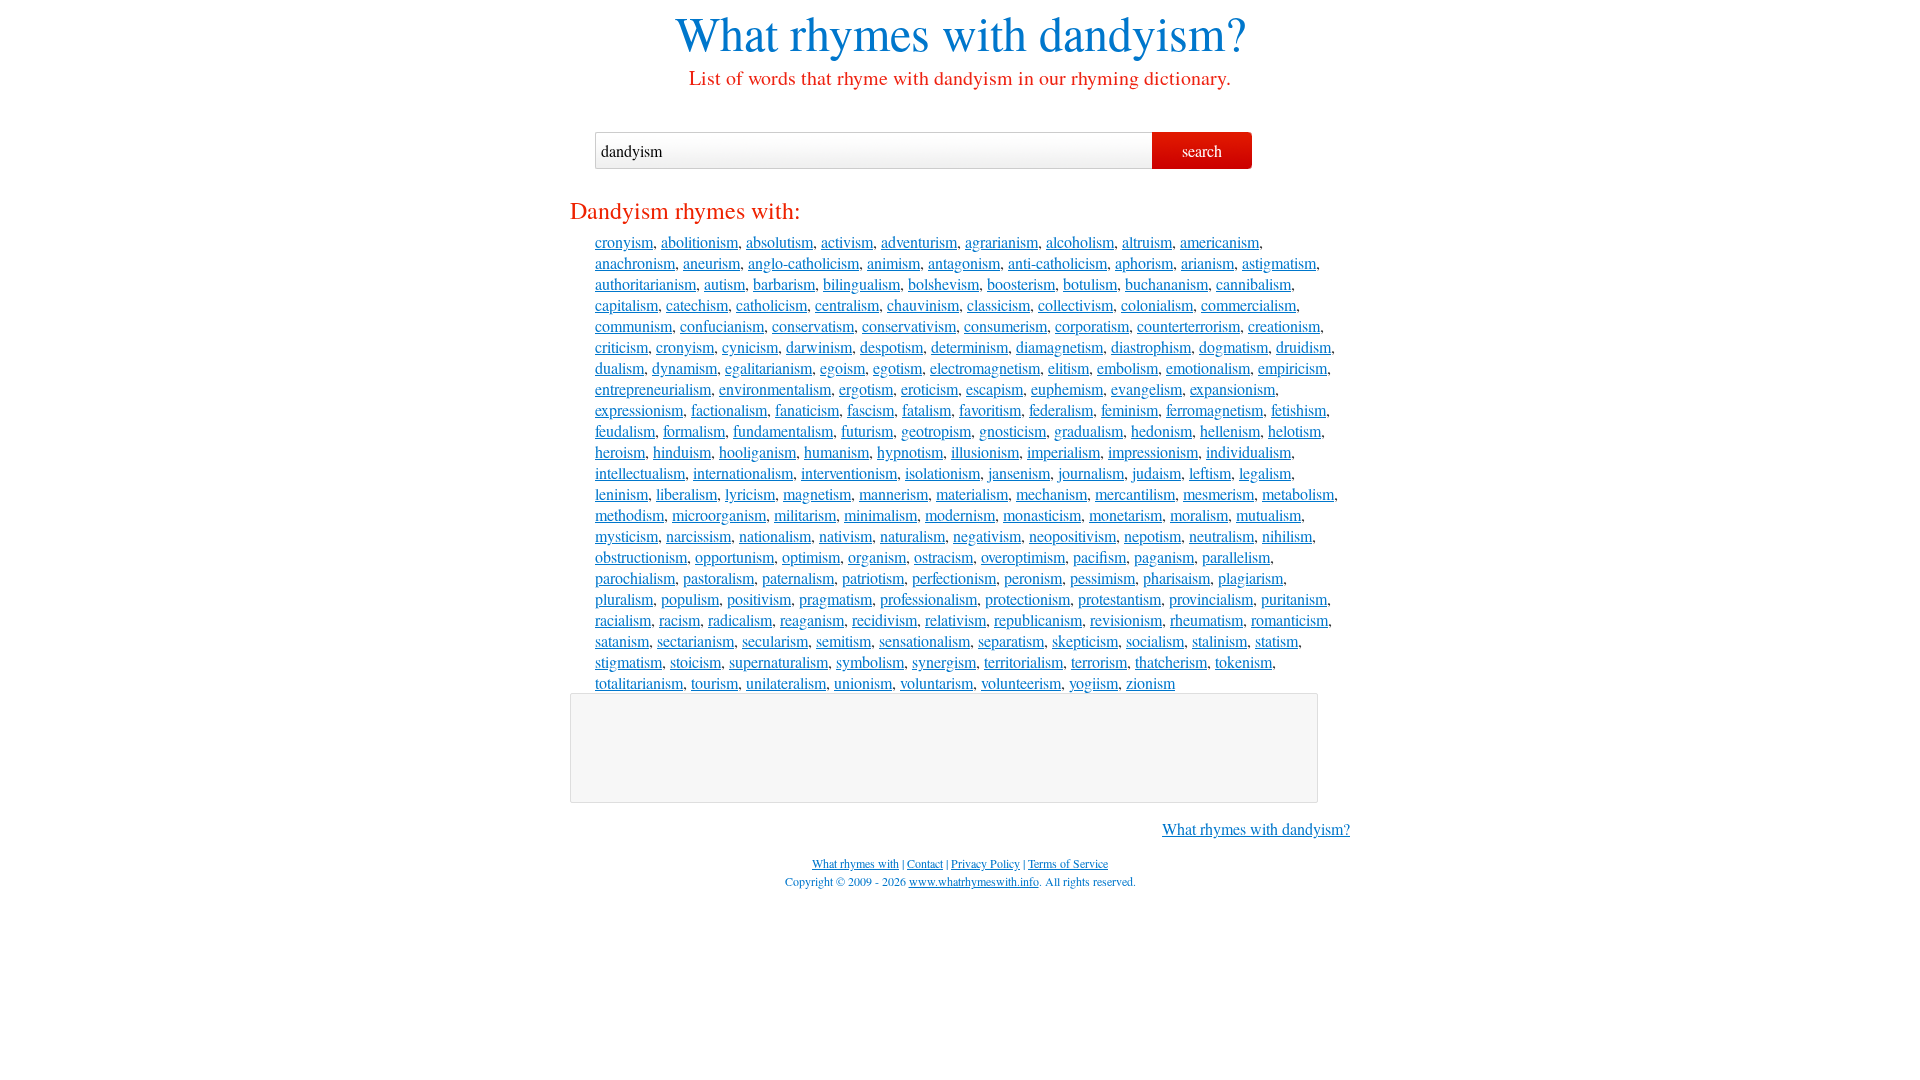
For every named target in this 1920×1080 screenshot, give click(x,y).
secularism (775, 640)
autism (724, 283)
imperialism (1063, 451)
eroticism (929, 388)
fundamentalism (783, 430)
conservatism (813, 325)
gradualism (1088, 430)
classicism (998, 304)
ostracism (943, 556)
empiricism (1292, 367)
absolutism (779, 241)
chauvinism (923, 304)
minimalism (880, 514)
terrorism (1099, 661)
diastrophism (1151, 346)
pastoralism (718, 577)
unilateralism (786, 682)
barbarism (784, 283)
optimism (811, 556)
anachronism (635, 262)
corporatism (1092, 325)
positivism (759, 598)
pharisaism (1176, 577)
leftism (1210, 472)
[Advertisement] (944, 748)
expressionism (639, 409)
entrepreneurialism (653, 388)
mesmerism (1218, 493)
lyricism (750, 493)
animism (893, 262)
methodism (629, 514)
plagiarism (1250, 577)
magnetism (817, 493)
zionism (1150, 682)
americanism (1219, 241)
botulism (1090, 283)
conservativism (909, 325)
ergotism (866, 388)
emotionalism (1208, 367)
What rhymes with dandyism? (1256, 828)
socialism (1155, 640)
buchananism (1166, 283)
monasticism (1042, 514)
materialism (972, 493)
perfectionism (954, 577)
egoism (842, 367)
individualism (1248, 451)
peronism (1033, 577)
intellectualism (640, 472)
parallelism (1236, 556)
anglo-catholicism (803, 262)
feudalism (625, 430)
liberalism (686, 493)
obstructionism (641, 556)
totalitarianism (639, 682)
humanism (836, 451)
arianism (1207, 262)
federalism (1061, 409)
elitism (1068, 367)
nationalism (775, 535)
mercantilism (1135, 493)
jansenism (1019, 472)
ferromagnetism (1214, 409)
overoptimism (1023, 556)
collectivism (1075, 304)
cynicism (750, 346)
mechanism (1051, 493)
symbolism (870, 661)
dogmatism (1233, 346)
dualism (619, 367)
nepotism (1152, 535)
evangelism (1146, 388)
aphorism (1144, 262)
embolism (1127, 367)
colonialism (1157, 304)
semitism (843, 640)
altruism (1147, 241)
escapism (994, 388)
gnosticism (1012, 430)
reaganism (812, 619)
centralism (847, 304)
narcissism (698, 535)
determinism (969, 346)
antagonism (964, 262)
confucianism (722, 325)
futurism (867, 430)
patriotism (873, 577)
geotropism (936, 430)
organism (877, 556)
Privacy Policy (985, 863)
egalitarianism (768, 367)
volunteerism (1021, 682)
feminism (1129, 409)
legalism (1265, 472)
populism (690, 598)
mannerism (893, 493)
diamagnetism (1059, 346)
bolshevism (943, 283)
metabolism (1298, 493)
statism (1276, 640)
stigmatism (628, 661)
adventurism (919, 241)
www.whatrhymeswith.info (974, 881)
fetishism (1298, 409)
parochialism (635, 577)
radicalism (740, 619)
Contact (925, 863)
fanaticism (807, 409)
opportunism (734, 556)
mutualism (1268, 514)
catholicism (771, 304)
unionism (863, 682)
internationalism (743, 472)
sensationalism (924, 640)
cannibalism (1253, 283)
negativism (987, 535)
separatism (1011, 640)
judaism (1156, 472)
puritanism (1294, 598)
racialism (623, 619)
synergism (944, 661)
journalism (1091, 472)
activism (847, 241)
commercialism (1248, 304)
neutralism (1221, 535)
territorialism (1023, 661)
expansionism (1232, 388)
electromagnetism (985, 367)
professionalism (928, 598)
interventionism (849, 472)
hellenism (1230, 430)
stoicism (695, 661)
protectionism (1027, 598)
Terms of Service (1068, 863)
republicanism (1038, 619)
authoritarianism (645, 283)
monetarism (1125, 514)
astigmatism (1279, 262)
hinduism (682, 451)
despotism (891, 346)
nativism (845, 535)
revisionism (1126, 619)
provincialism (1211, 598)
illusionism (985, 451)
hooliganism (757, 451)
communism (633, 325)
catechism (697, 304)
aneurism (711, 262)
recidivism (884, 619)
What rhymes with (851, 32)
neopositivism (1072, 535)
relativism (955, 619)
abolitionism (699, 241)
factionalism (729, 409)
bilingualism (861, 283)
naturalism (912, 535)
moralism (1199, 514)
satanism (622, 640)
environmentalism (775, 388)
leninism (621, 493)
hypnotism (910, 451)
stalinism (1219, 640)
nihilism (1287, 535)
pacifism (1099, 556)
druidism (1303, 346)
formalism (694, 430)
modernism (960, 514)
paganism (1164, 556)
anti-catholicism (1057, 262)
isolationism (942, 472)
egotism (897, 367)
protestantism (1119, 598)
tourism (714, 682)
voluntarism (936, 682)
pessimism (1102, 577)
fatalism (926, 409)
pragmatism (835, 598)
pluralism (624, 598)
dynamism (684, 367)
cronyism (624, 241)
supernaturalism (778, 661)
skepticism (1085, 640)
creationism (1284, 325)
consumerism (1005, 325)
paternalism (798, 577)
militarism (805, 514)
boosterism (1021, 283)
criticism (621, 346)
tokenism (1243, 661)
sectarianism (695, 640)
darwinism (819, 346)
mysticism (626, 535)
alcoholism (1080, 241)
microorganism (719, 514)
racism (679, 619)
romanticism (1289, 619)
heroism (620, 451)
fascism (870, 409)
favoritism (990, 409)
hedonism (1161, 430)
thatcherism (1171, 661)
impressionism (1153, 451)
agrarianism (1001, 241)
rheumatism (1206, 619)
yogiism (1093, 682)
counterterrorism (1188, 325)
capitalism (626, 304)
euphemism (1067, 388)
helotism (1294, 430)
